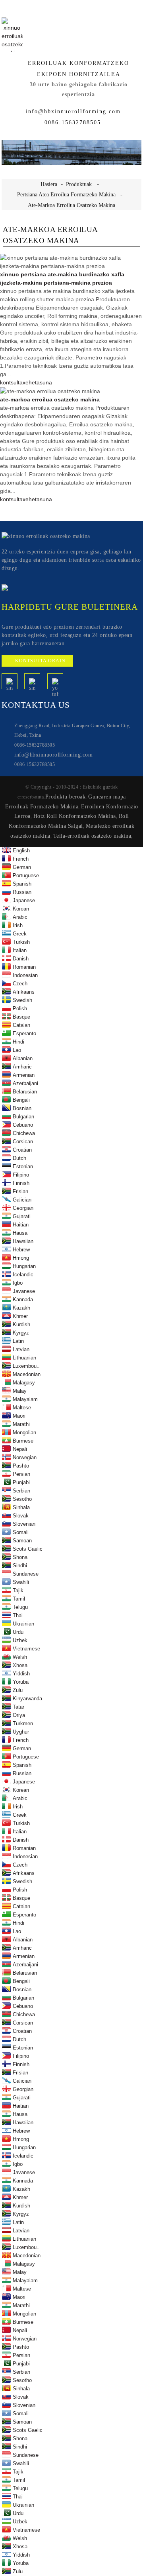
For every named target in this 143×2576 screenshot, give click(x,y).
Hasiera (49, 184)
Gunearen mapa (107, 797)
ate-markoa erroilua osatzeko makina (71, 205)
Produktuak (79, 184)
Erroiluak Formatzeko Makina (42, 806)
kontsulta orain (40, 661)
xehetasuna (37, 382)
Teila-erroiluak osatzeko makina (92, 836)
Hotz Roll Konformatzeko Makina (75, 816)
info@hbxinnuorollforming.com (73, 111)
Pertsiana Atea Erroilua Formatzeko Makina (66, 194)
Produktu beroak (66, 797)
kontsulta (11, 382)
